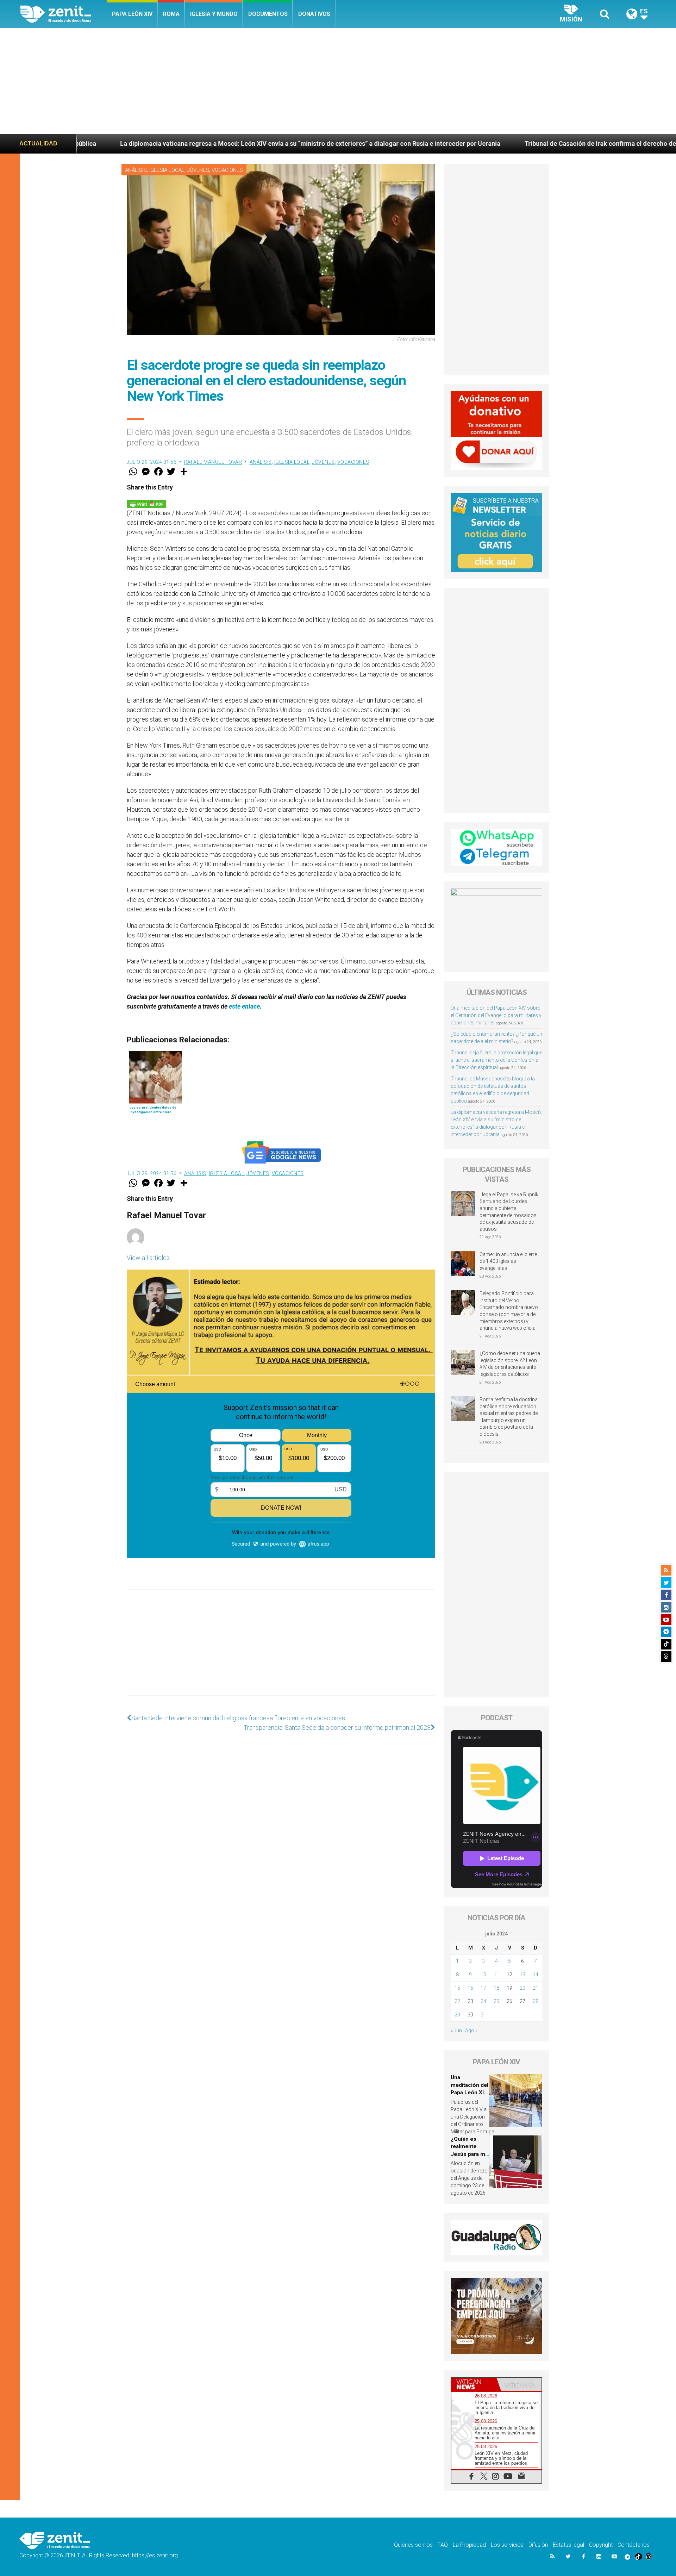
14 (536, 1975)
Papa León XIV (132, 14)
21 (536, 1988)
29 (457, 2015)
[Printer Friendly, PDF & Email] (146, 503)
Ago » (471, 2031)
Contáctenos (634, 2545)
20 (522, 1988)
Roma (171, 14)
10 (483, 1975)
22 (457, 2001)
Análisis (136, 170)
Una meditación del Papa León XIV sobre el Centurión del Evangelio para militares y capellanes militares (496, 1015)
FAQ (443, 2545)
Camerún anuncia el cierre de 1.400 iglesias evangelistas (508, 1261)
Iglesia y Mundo (214, 14)
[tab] (474, 2384)
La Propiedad (469, 2545)
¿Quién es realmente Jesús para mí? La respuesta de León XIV (470, 2154)
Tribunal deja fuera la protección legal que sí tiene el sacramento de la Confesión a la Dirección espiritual (496, 1060)
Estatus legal (568, 2545)
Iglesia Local (167, 170)
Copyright (601, 2545)
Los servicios (507, 2545)
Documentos (268, 14)
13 (522, 1975)
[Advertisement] (338, 81)
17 (483, 1988)
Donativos (314, 14)
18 (496, 1988)
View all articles (148, 1258)
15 (457, 1988)
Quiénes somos (413, 2545)
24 (483, 2001)
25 (496, 2001)
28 (536, 2001)
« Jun (456, 2031)
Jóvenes (198, 170)
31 (483, 2015)
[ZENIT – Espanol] (64, 14)
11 (496, 1975)
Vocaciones (227, 170)
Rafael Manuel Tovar (213, 462)
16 (470, 1988)
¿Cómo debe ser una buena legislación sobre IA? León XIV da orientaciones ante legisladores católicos (510, 1364)
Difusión (538, 2545)
